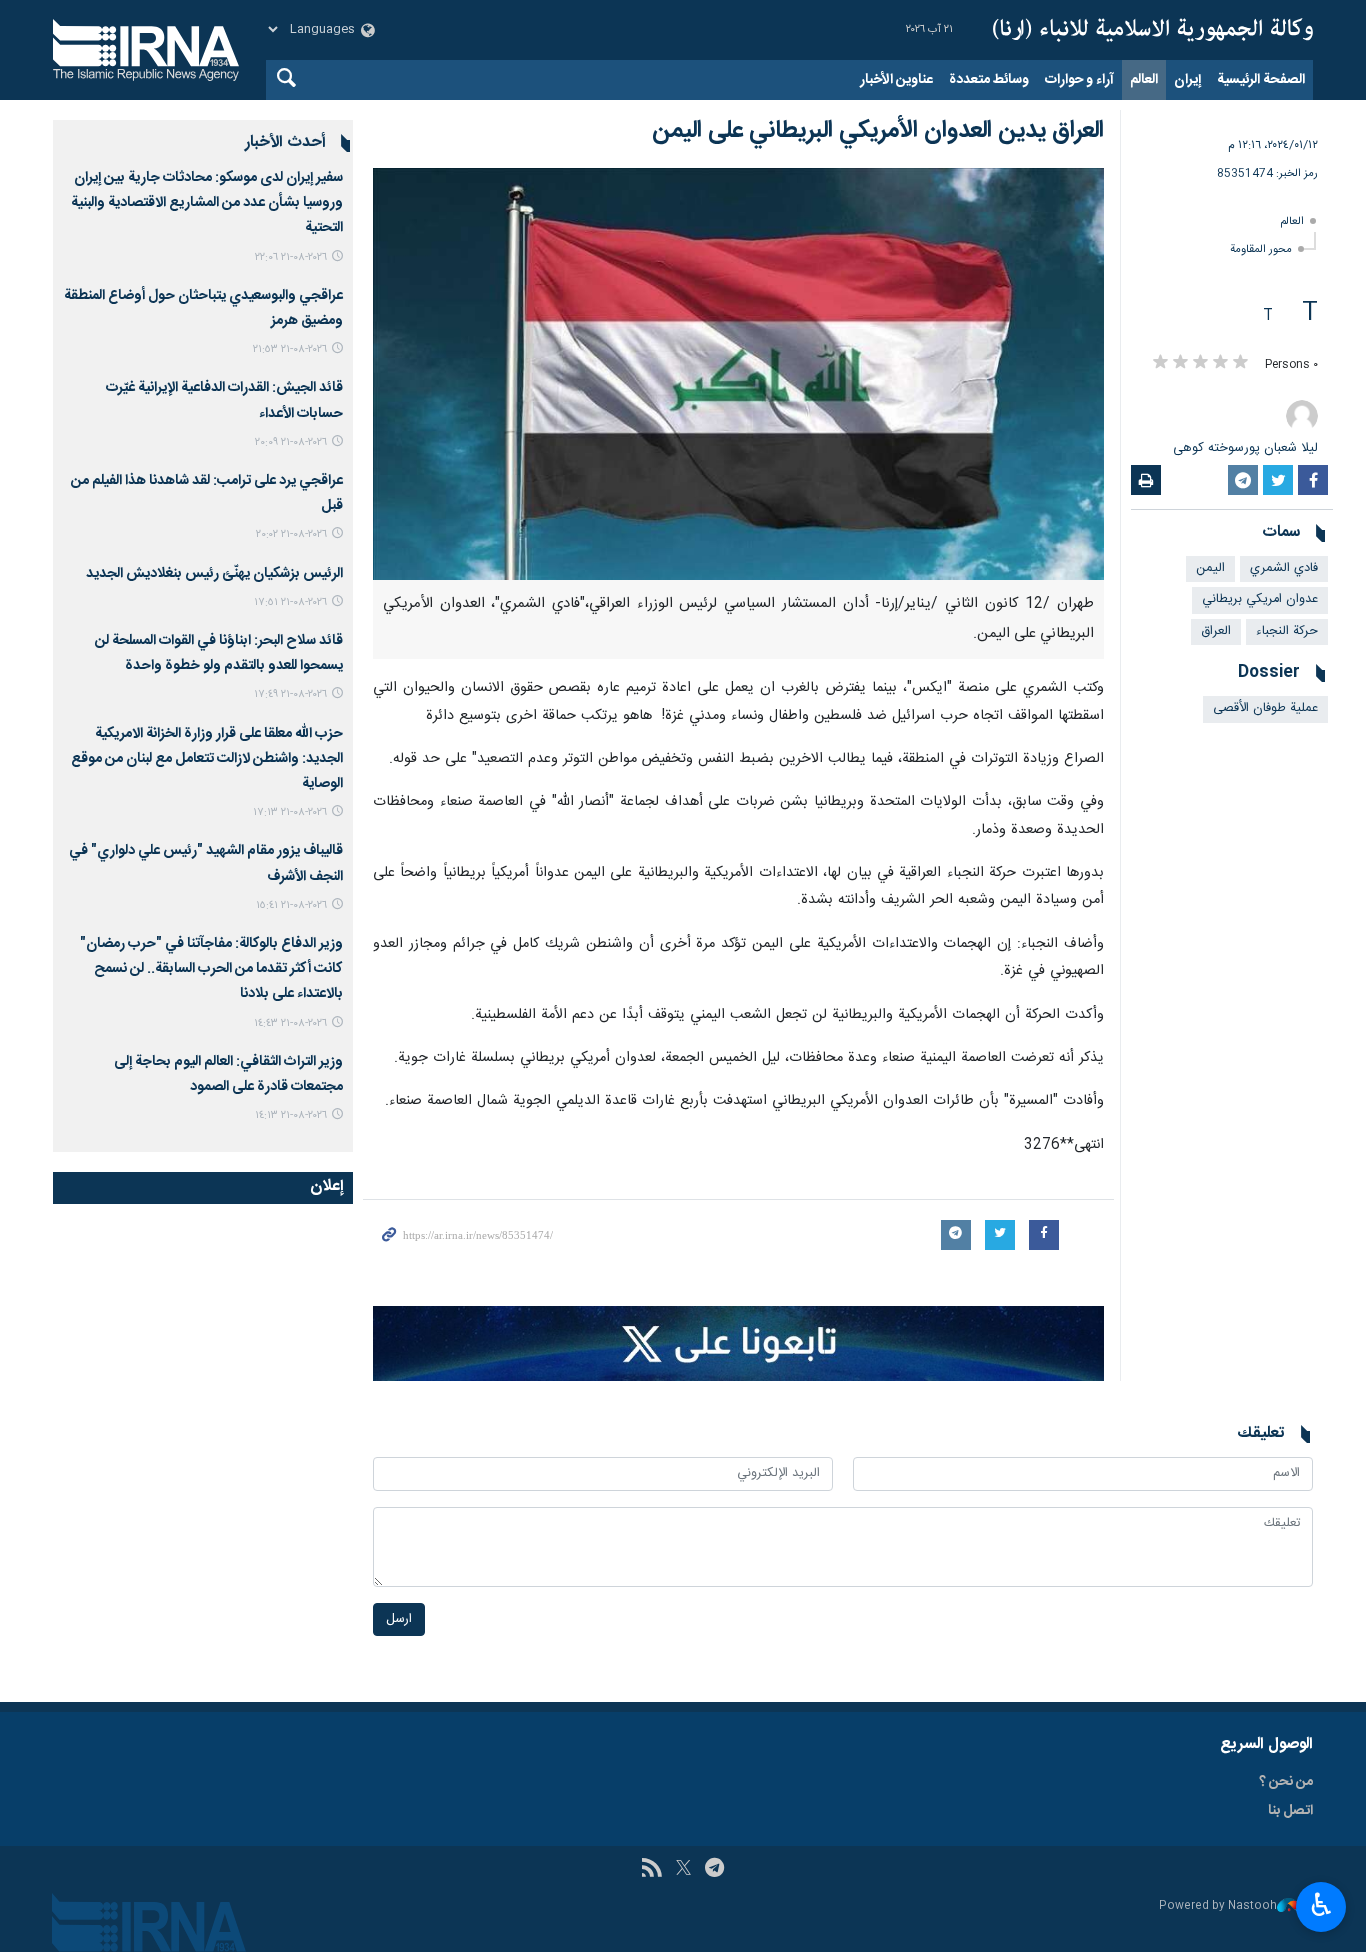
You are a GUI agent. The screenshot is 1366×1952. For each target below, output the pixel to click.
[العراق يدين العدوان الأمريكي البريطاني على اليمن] (738, 374)
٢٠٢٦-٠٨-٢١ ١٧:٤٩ (290, 694)
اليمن (1210, 568)
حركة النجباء (1287, 631)
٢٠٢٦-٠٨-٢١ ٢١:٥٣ (290, 349)
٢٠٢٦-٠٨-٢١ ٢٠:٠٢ (291, 534)
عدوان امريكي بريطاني (1260, 599)
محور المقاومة (1261, 249)
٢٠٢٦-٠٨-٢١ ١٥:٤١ (291, 905)
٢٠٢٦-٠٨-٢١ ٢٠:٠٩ (291, 442)
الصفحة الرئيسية (1261, 80)
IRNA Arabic (1153, 30)
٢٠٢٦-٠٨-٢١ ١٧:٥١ (290, 602)
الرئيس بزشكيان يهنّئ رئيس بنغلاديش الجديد (214, 574)
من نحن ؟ (1286, 1782)
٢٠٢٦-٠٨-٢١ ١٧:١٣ (290, 812)
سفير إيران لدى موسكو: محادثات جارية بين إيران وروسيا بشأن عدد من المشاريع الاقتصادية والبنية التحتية (207, 203)
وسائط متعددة (989, 80)
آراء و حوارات (1079, 80)
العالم (1144, 80)
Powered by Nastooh (1218, 1906)
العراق (1216, 631)
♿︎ (1321, 1905)
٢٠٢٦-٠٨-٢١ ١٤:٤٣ (290, 1023)
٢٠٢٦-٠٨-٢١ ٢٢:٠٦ (291, 257)
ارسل (399, 1619)
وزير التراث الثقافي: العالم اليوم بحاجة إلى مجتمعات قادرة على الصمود (228, 1074)
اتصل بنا (1290, 1811)
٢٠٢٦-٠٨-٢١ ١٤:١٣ (291, 1115)
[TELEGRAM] (714, 1870)
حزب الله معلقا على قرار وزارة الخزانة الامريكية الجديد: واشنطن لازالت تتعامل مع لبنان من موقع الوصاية (207, 759)
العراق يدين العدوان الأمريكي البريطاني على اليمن (878, 131)
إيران (1187, 80)
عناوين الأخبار (896, 80)
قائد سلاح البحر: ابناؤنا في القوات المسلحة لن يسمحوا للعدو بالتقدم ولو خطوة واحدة (219, 653)
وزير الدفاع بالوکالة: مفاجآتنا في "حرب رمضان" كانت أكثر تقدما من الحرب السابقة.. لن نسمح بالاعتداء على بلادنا (211, 969)
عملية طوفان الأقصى (1265, 708)
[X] (683, 1870)
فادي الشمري (1284, 568)
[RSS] (651, 1870)
